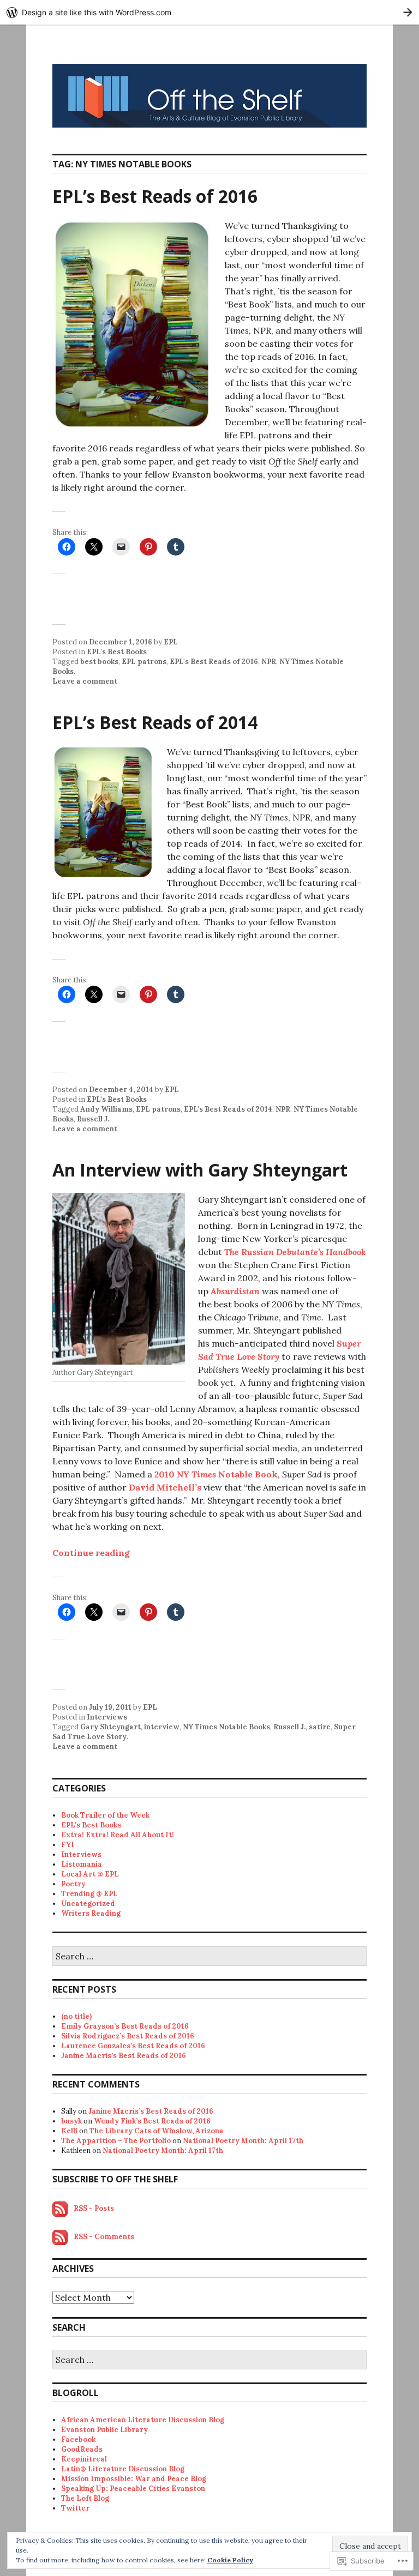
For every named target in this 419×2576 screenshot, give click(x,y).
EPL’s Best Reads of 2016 (155, 196)
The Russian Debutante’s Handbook (295, 1252)
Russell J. (93, 1119)
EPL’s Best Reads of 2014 (155, 722)
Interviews (107, 1717)
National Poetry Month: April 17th (243, 2141)
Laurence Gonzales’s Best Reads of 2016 (133, 2046)
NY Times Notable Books (226, 1727)
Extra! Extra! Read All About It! (118, 1835)
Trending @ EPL (89, 1894)
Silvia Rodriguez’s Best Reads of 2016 (128, 2036)
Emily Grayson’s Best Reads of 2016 (125, 2026)
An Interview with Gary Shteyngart (200, 1170)
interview (162, 1727)
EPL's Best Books (117, 652)
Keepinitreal (84, 2459)
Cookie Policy (230, 2560)
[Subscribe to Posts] (60, 2208)
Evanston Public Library (104, 2430)
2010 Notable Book (216, 1474)
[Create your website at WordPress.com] (209, 12)
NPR (269, 662)
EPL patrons (144, 662)
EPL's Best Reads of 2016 (214, 662)
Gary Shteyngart (110, 1727)
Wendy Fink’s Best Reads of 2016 (152, 2121)
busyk (71, 2121)
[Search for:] (209, 1957)
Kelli (69, 2131)
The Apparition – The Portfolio (116, 2141)
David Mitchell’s (165, 1487)
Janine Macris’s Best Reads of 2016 (124, 2056)
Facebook (78, 2439)
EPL (171, 642)
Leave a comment (85, 681)
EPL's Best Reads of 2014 (228, 1109)
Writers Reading (91, 1913)
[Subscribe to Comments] (60, 2237)
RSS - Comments (104, 2237)
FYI (68, 1845)
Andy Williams (106, 1109)
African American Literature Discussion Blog (143, 2420)
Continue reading (91, 1553)
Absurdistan (235, 1291)
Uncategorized (88, 1904)
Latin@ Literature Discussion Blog (123, 2469)
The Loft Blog (85, 2498)
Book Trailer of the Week (105, 1815)
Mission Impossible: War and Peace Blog (134, 2479)
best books (99, 662)
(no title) (76, 2016)
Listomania (82, 1864)
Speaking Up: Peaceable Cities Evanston (133, 2488)
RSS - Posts (94, 2208)
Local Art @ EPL (90, 1874)
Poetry (73, 1884)
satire (320, 1727)
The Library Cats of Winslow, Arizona (157, 2131)
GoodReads (82, 2449)
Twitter (75, 2508)
